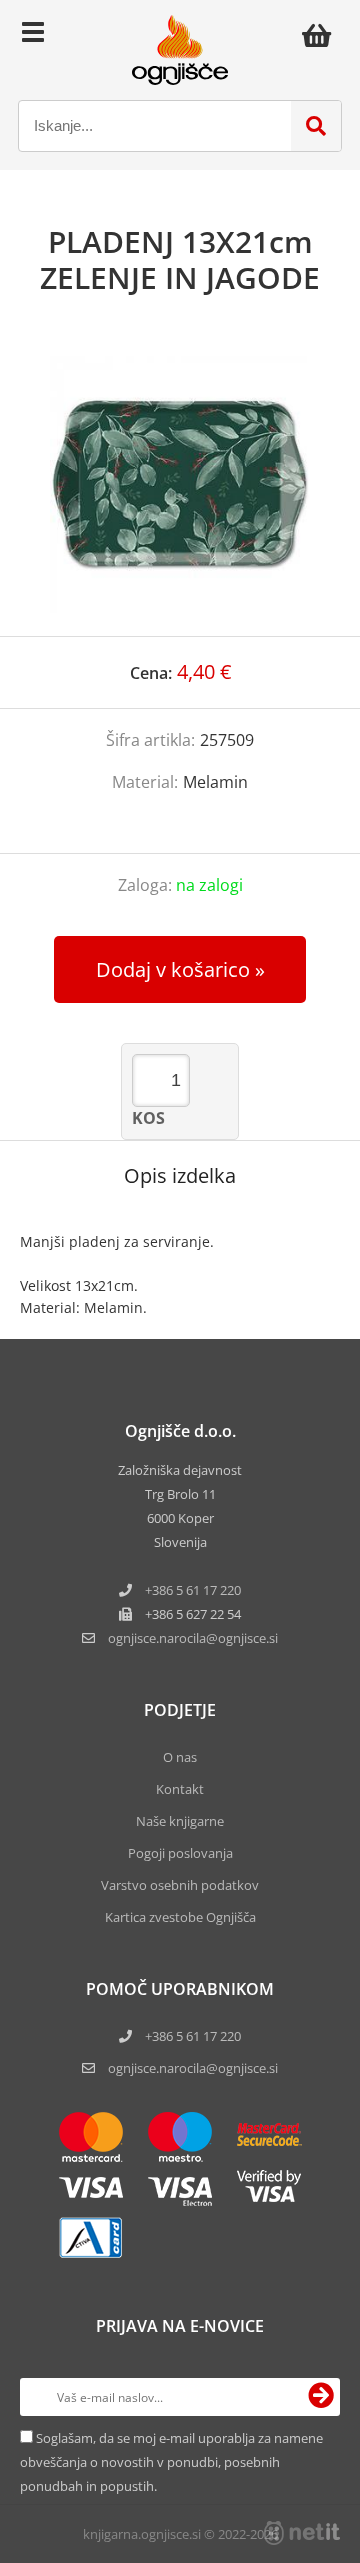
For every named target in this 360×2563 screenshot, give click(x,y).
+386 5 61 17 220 (193, 1590)
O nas (180, 1757)
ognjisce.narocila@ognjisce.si (193, 2068)
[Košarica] (322, 35)
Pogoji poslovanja (180, 1853)
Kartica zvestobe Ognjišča (180, 1917)
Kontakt (180, 1789)
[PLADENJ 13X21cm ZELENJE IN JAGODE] (180, 486)
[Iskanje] (316, 126)
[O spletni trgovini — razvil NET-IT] (302, 2533)
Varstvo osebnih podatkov (180, 1885)
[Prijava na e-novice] (321, 2397)
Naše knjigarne (180, 1821)
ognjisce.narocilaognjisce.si (193, 1638)
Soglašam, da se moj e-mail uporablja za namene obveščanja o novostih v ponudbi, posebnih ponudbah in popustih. (171, 2462)
